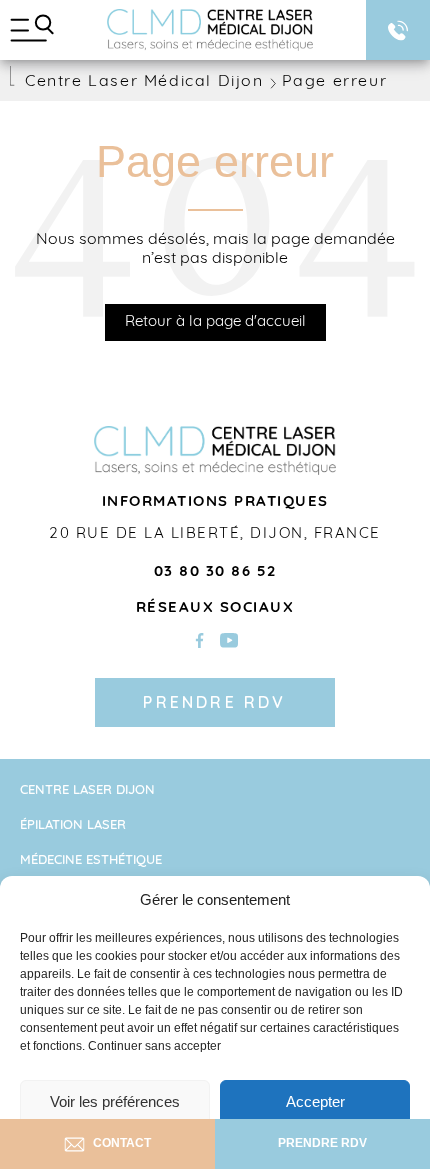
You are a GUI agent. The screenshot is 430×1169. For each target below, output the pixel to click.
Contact (122, 1143)
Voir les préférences (115, 1101)
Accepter (315, 1101)
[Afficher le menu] (32, 29)
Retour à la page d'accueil (215, 322)
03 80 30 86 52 (215, 572)
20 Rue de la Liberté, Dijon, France (215, 534)
